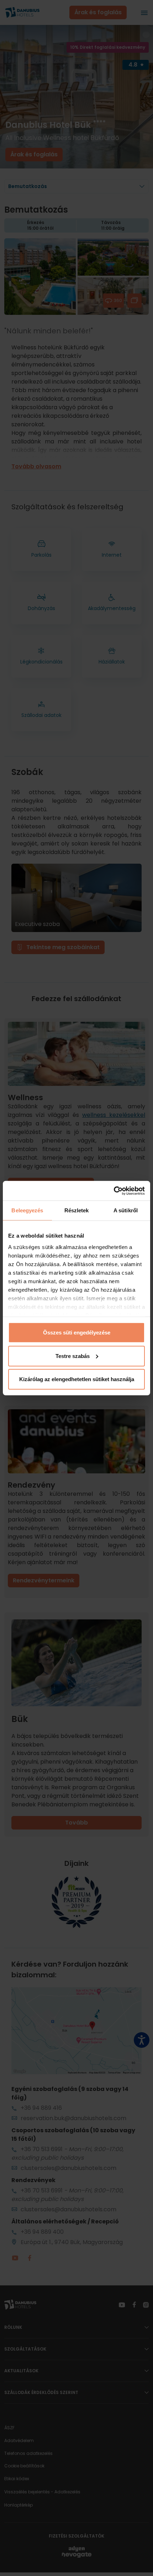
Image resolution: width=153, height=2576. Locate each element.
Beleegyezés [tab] (27, 1210)
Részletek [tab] (77, 1210)
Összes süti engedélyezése (77, 1333)
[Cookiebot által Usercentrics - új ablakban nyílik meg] (114, 1191)
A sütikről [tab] (126, 1210)
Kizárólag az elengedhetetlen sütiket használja (77, 1379)
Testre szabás (73, 1356)
